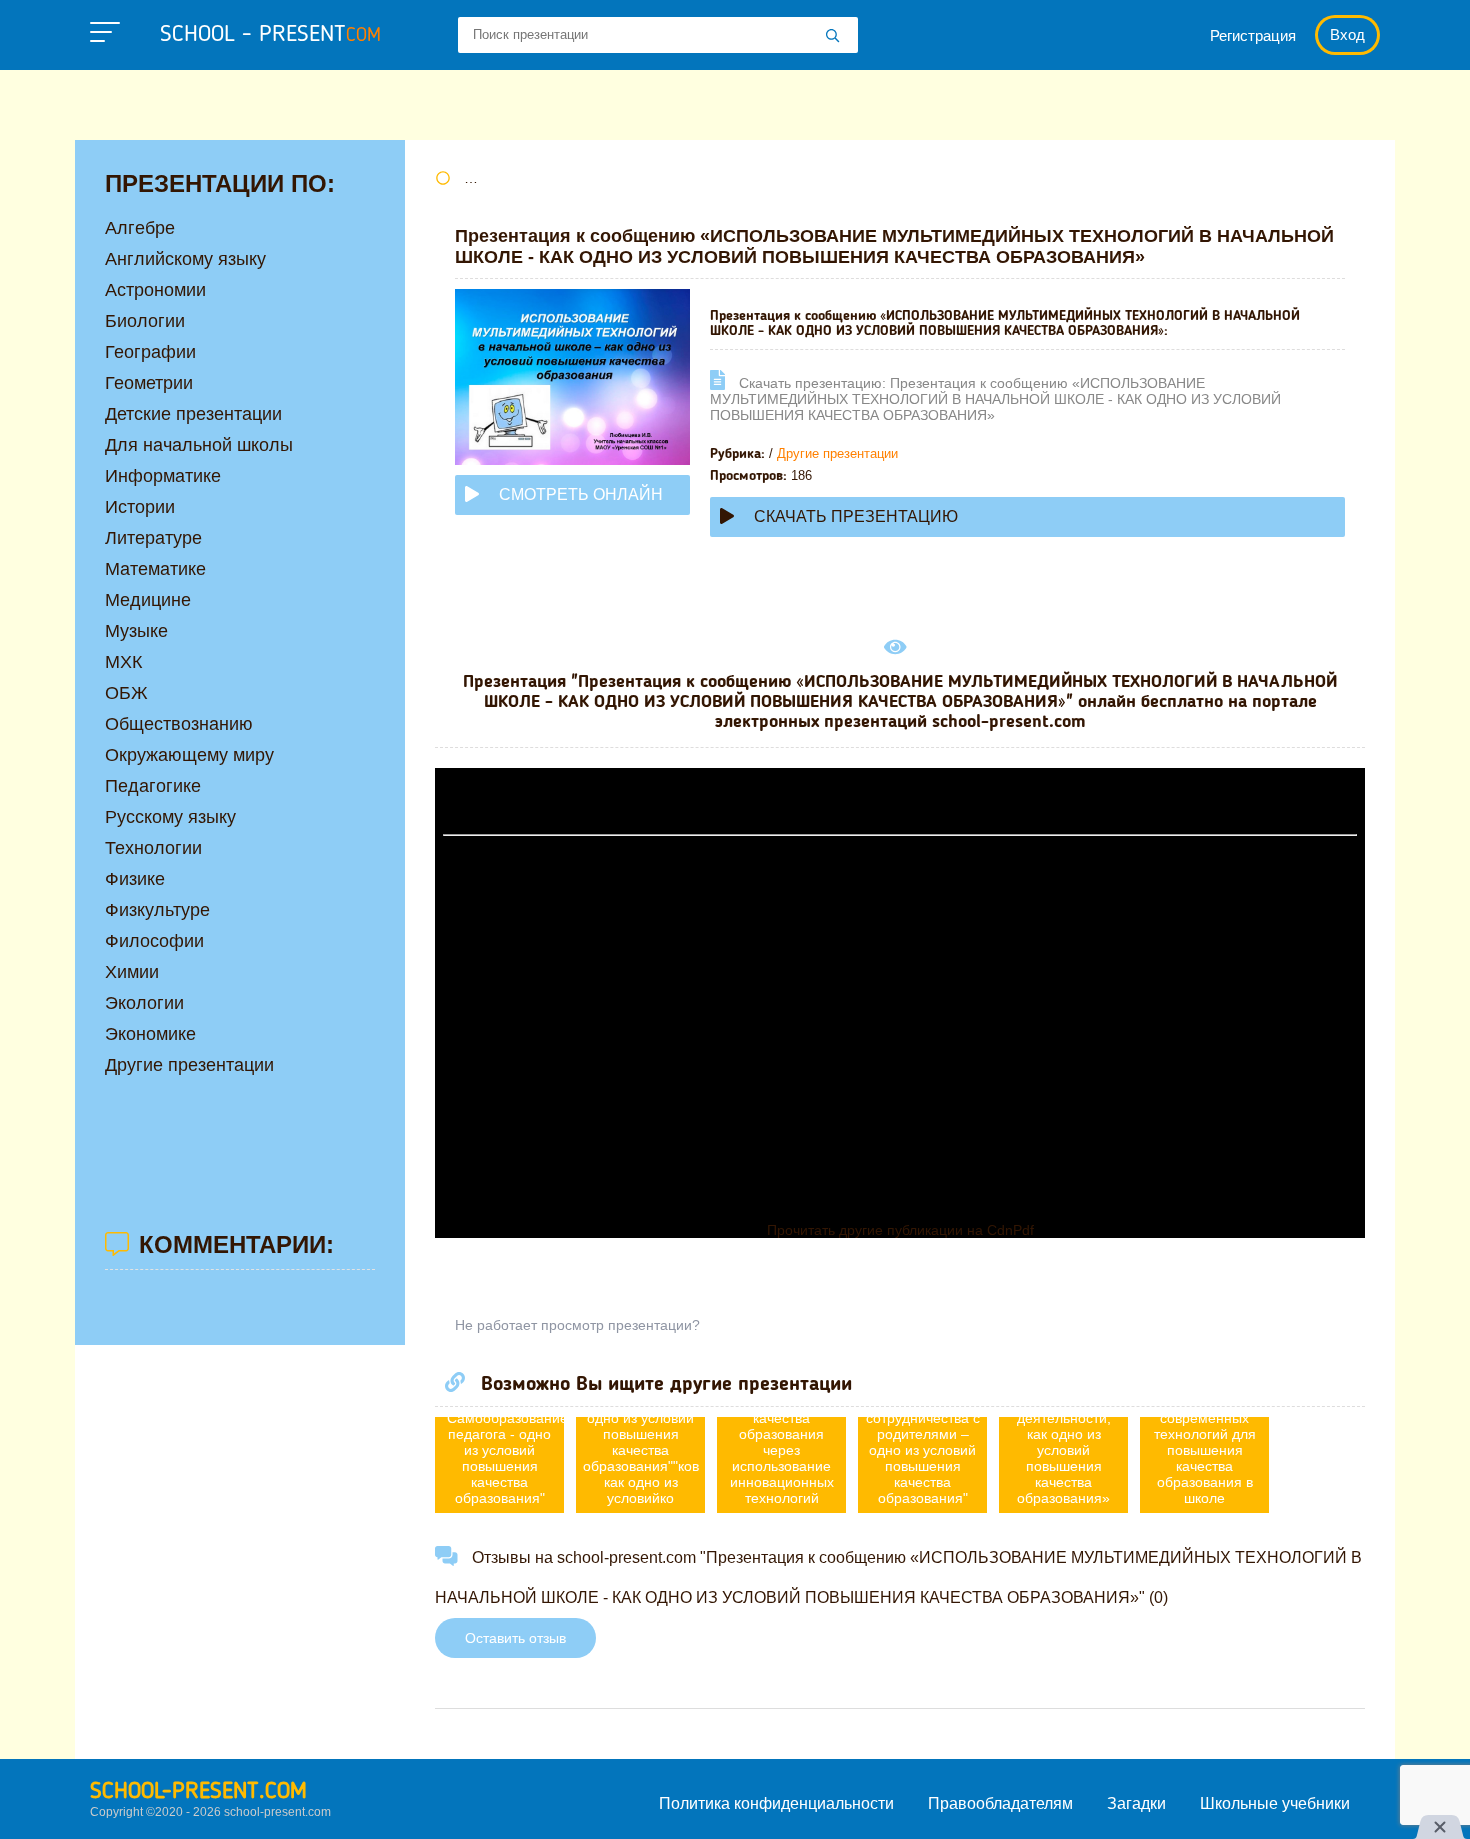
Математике (155, 569)
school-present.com (198, 1792)
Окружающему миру (189, 755)
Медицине (148, 600)
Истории (140, 507)
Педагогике (153, 786)
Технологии (153, 848)
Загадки (1136, 1803)
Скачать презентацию (856, 516)
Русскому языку (170, 817)
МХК (123, 662)
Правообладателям (1000, 1803)
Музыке (136, 631)
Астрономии (155, 290)
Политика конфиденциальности (776, 1803)
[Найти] (833, 37)
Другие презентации (837, 453)
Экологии (144, 1003)
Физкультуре (157, 910)
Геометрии (149, 383)
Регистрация (1253, 35)
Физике (135, 879)
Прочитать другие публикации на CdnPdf (900, 1230)
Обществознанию (179, 724)
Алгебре (140, 228)
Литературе (153, 538)
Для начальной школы (199, 445)
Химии (132, 972)
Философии (154, 941)
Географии (150, 352)
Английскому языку (185, 259)
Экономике (150, 1034)
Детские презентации (193, 414)
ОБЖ (126, 693)
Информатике (163, 476)
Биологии (145, 321)
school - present (270, 35)
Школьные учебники (1275, 1803)
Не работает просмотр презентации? (577, 1325)
